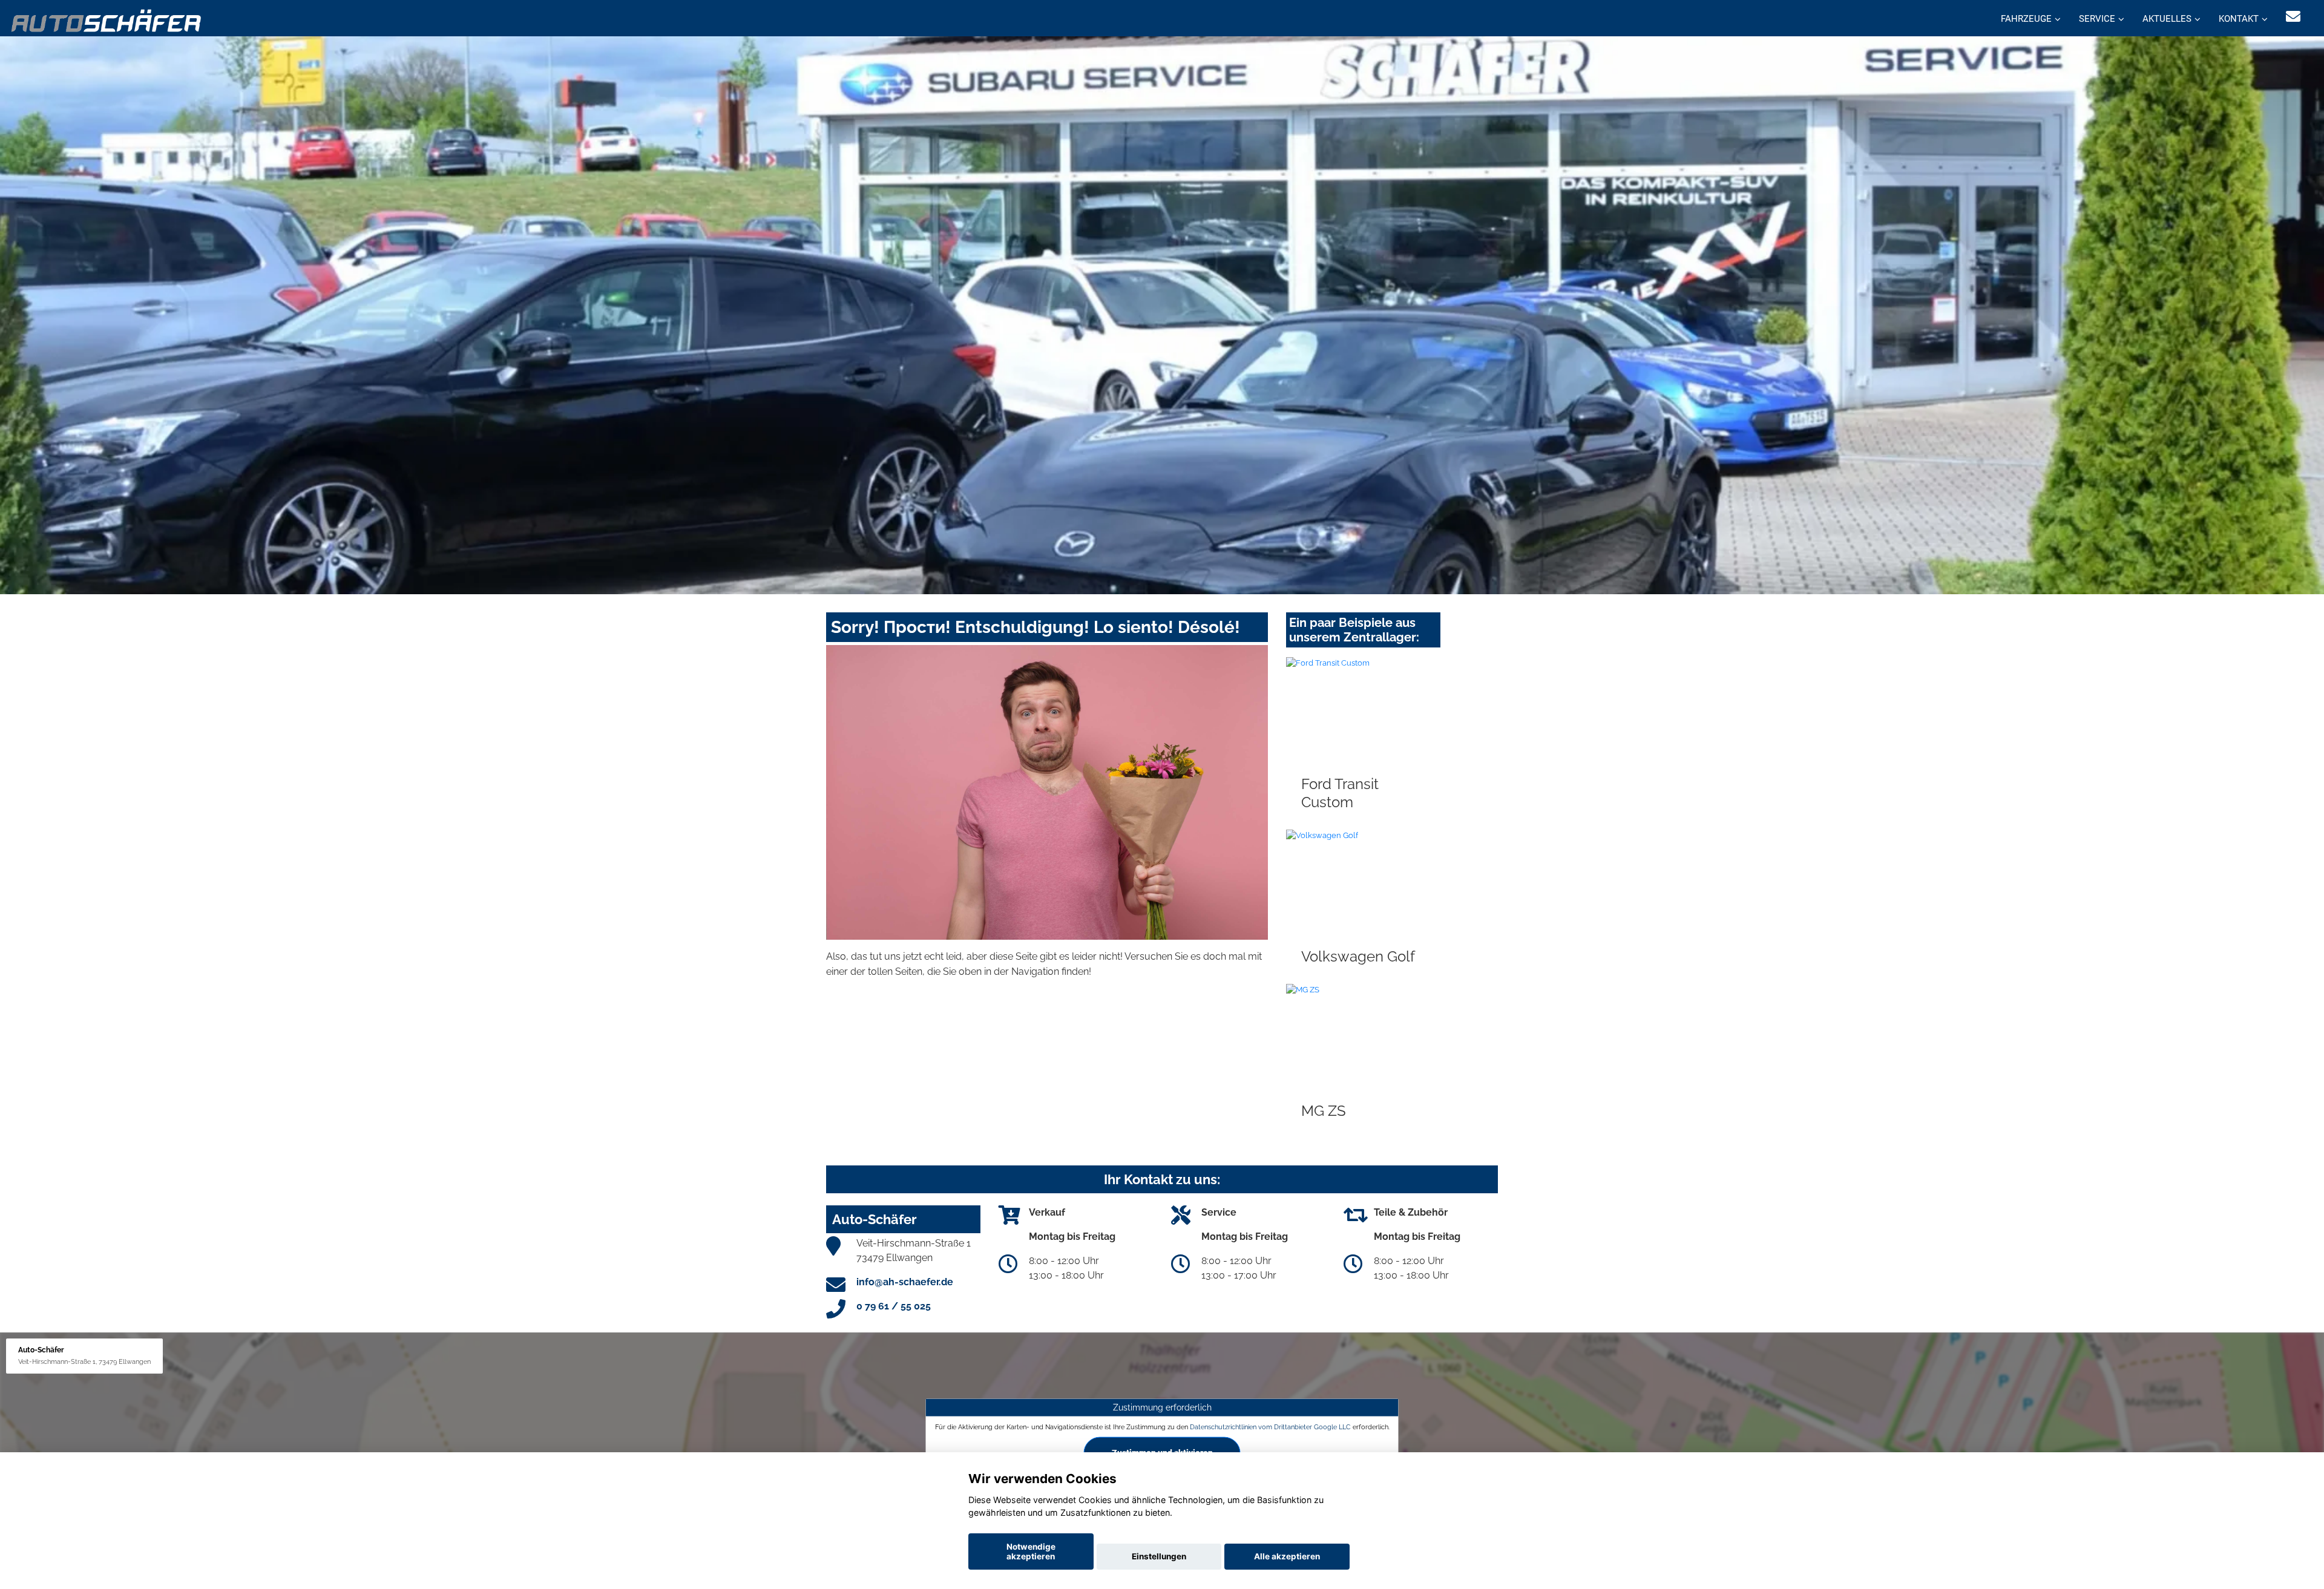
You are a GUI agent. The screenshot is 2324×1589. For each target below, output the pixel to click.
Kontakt (2239, 19)
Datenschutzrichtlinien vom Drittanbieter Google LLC (1270, 1427)
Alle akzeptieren (1287, 1556)
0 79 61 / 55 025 (894, 1306)
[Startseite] (107, 20)
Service (2097, 19)
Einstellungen (1159, 1556)
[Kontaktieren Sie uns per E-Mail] (2293, 17)
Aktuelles (2167, 19)
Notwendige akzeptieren (1031, 1551)
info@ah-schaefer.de (905, 1282)
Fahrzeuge (2026, 19)
